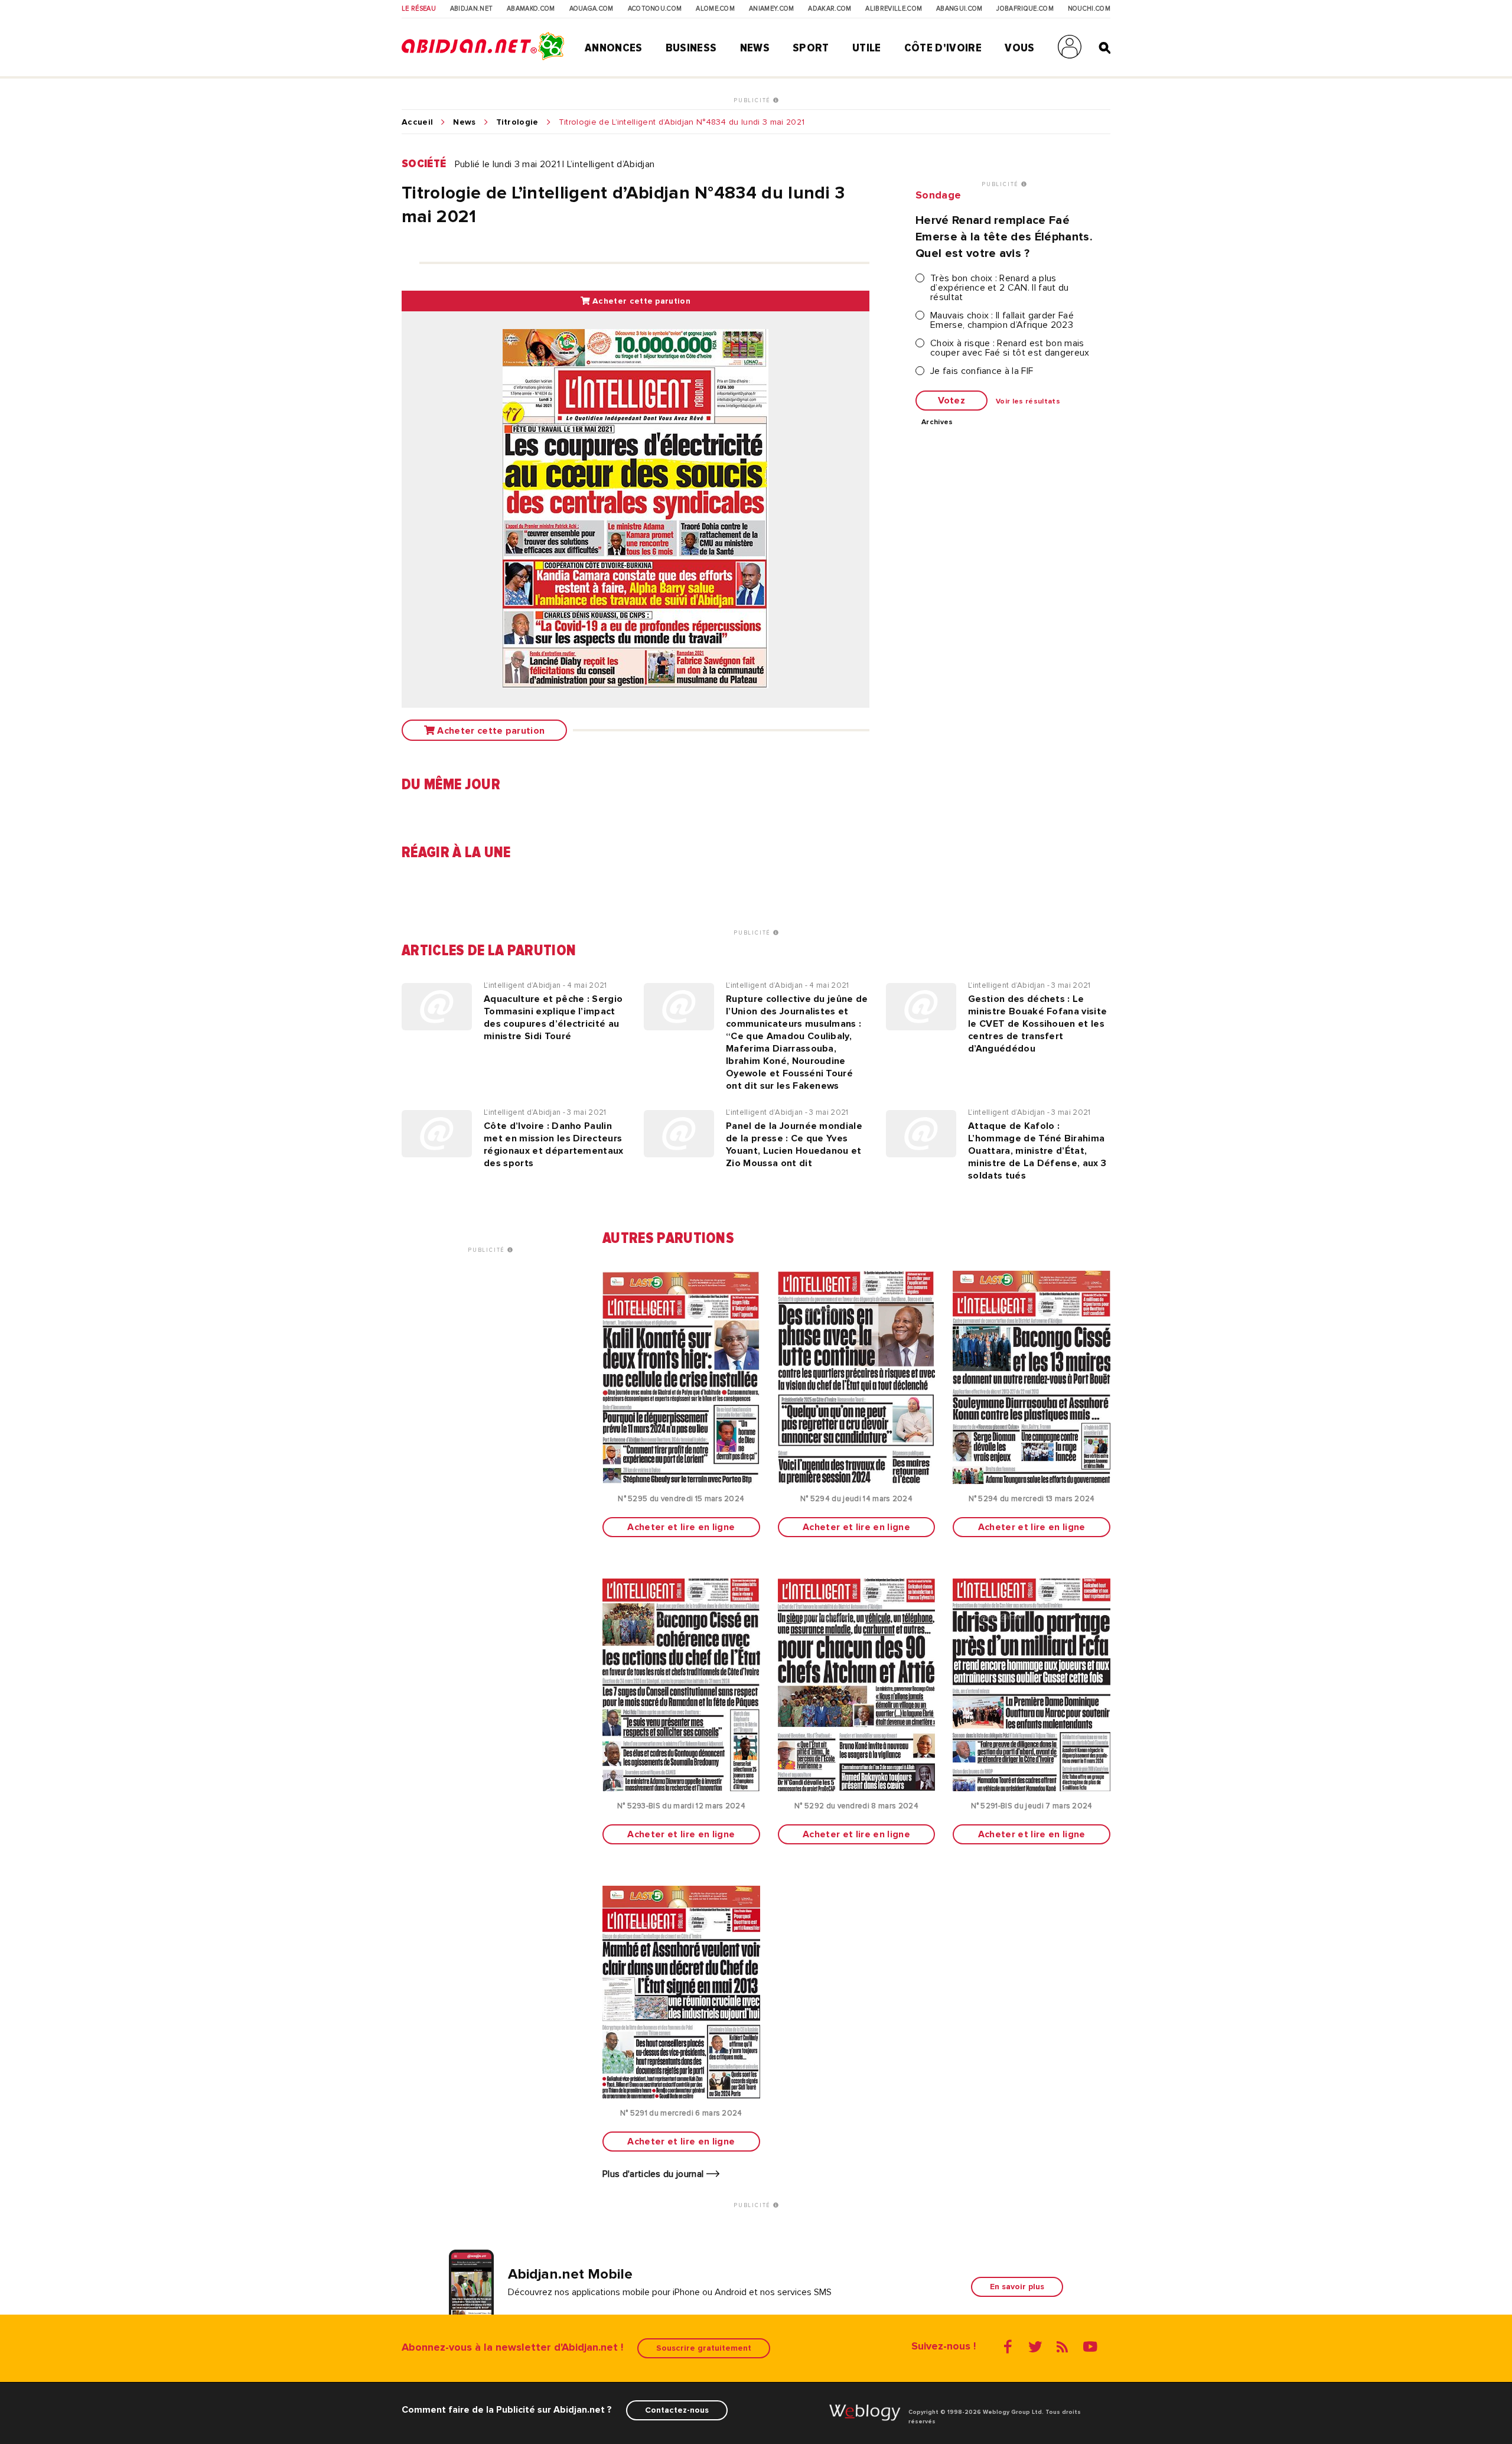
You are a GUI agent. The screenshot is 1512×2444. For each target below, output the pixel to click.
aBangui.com (959, 9)
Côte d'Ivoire (943, 48)
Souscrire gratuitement (704, 2348)
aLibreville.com (894, 9)
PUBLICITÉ (753, 100)
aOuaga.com (592, 9)
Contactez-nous (677, 2410)
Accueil (417, 122)
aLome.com (715, 9)
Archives (937, 422)
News (755, 48)
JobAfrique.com (1025, 9)
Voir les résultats (1028, 402)
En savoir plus (1017, 2287)
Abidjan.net (472, 9)
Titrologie (517, 122)
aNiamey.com (772, 9)
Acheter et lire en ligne (681, 1527)
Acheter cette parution (640, 301)
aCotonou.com (655, 9)
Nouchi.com (1089, 9)
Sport (811, 48)
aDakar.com (830, 9)
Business (691, 48)
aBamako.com (531, 9)
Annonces (614, 48)
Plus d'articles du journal (654, 2174)
